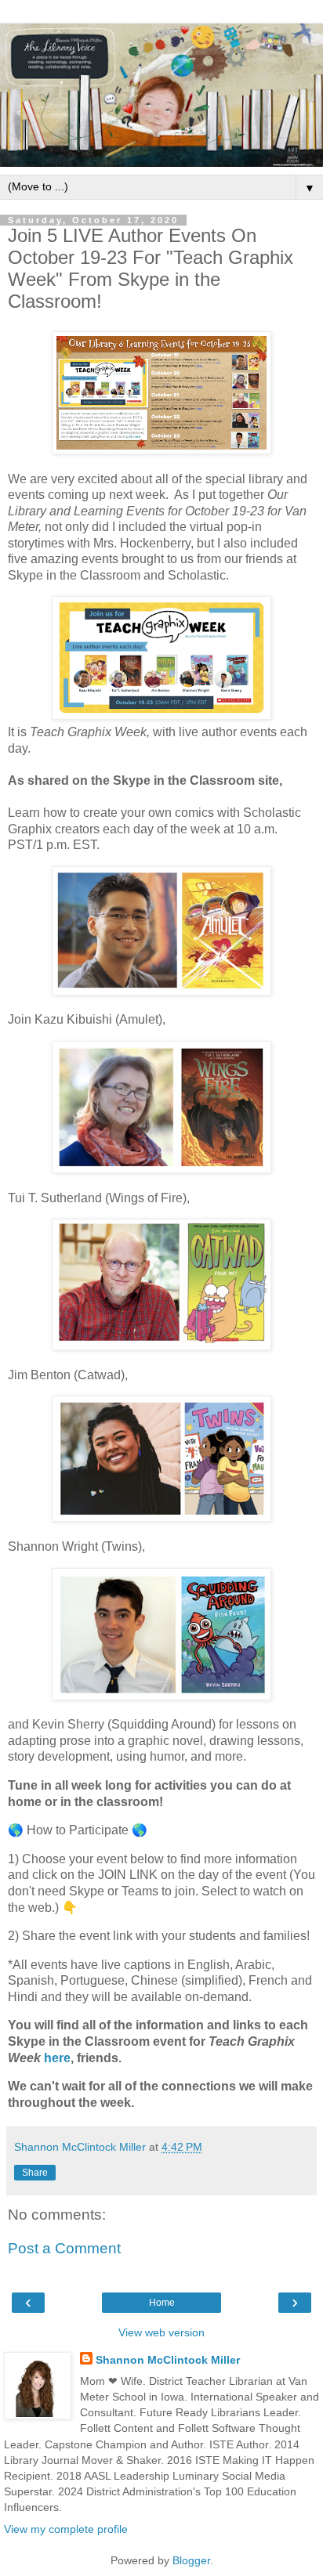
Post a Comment (64, 2248)
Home (162, 2303)
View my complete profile (66, 2529)
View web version (161, 2332)
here (57, 2058)
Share (35, 2173)
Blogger (191, 2560)
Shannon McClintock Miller (168, 2360)
